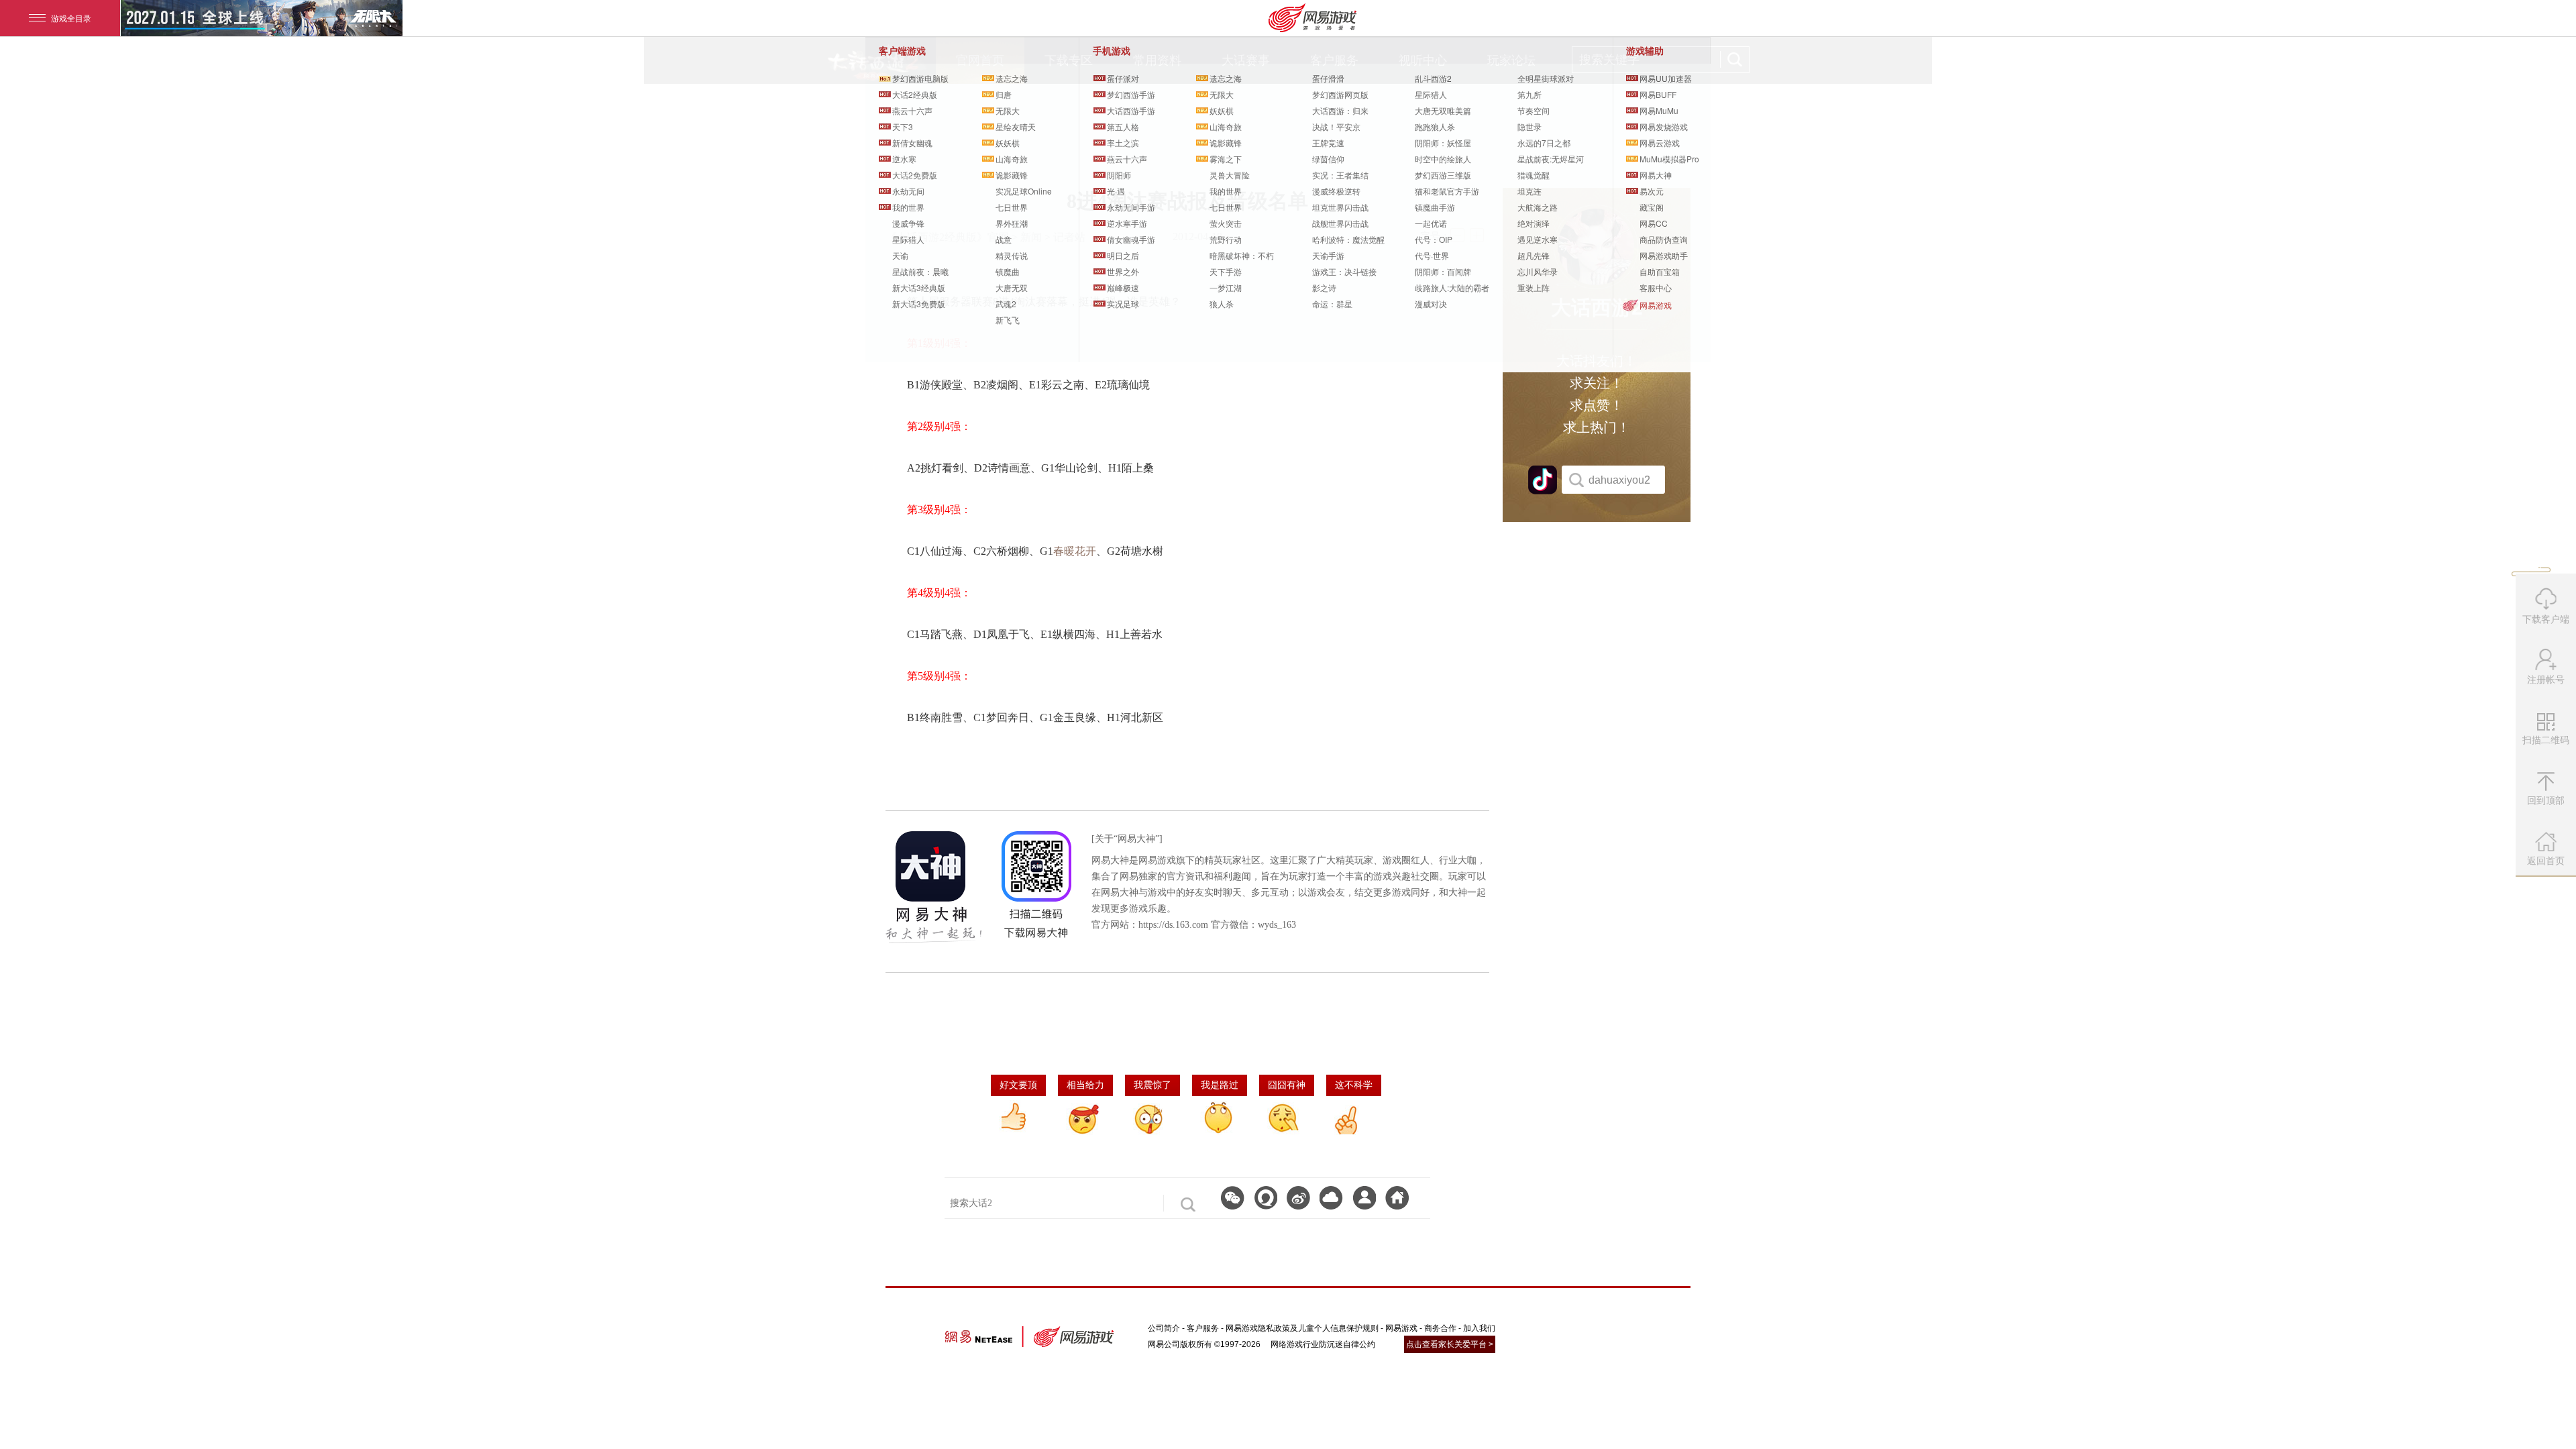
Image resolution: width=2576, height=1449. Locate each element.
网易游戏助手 (1664, 255)
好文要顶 (1018, 1085)
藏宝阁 (1652, 207)
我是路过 (1220, 1085)
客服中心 (1656, 287)
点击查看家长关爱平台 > (1450, 1344)
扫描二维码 (2547, 745)
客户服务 (1203, 1328)
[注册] (1364, 1198)
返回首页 (2546, 861)
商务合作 (1440, 1328)
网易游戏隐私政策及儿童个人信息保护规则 (1302, 1328)
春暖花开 (1075, 551)
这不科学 (1354, 1085)
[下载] (1331, 1198)
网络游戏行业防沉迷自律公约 (1323, 1344)
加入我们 (1479, 1328)
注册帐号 (2546, 680)
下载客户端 (2546, 619)
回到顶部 (2546, 800)
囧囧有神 (1287, 1085)
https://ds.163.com (1173, 925)
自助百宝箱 (1660, 271)
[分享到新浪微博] (1298, 1198)
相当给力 (1085, 1085)
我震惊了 (1152, 1085)
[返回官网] (1397, 1198)
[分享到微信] (1233, 1198)
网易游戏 (1656, 305)
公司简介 (1164, 1328)
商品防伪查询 (1664, 239)
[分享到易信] (1266, 1198)
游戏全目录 (71, 18)
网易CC (1654, 223)
